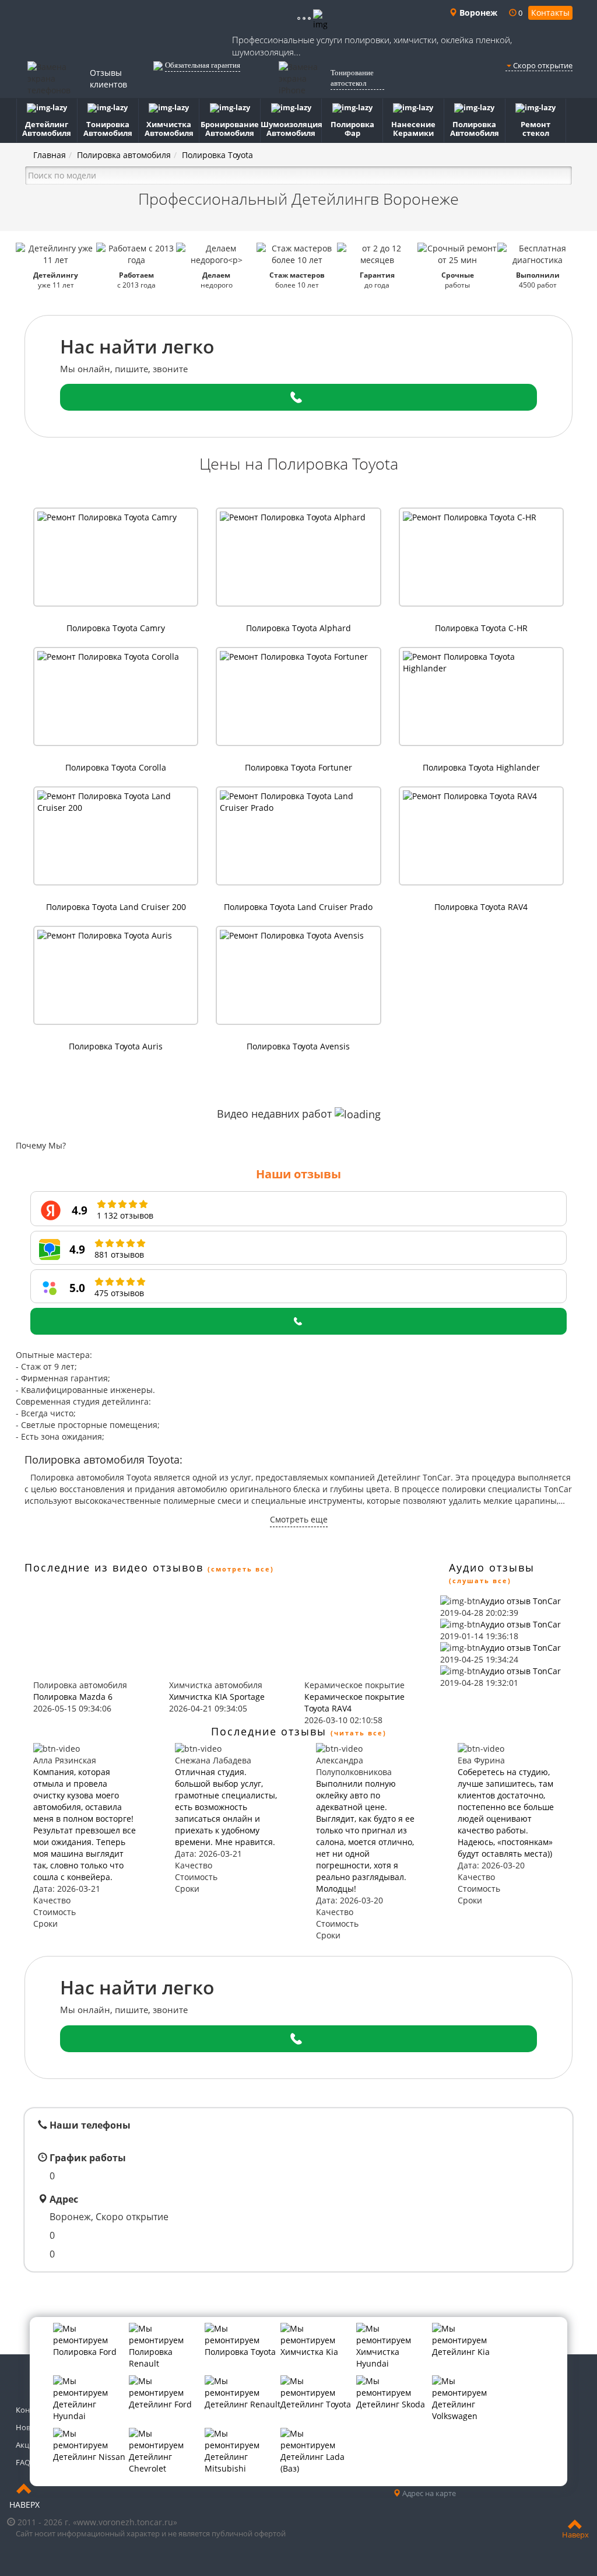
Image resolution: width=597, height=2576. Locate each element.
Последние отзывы (269, 1731)
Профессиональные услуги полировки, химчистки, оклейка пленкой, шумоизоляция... (372, 46)
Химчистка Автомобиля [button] (169, 129)
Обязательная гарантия (203, 65)
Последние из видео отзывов (114, 1567)
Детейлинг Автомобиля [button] (47, 129)
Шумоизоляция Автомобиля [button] (291, 129)
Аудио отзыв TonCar (521, 1601)
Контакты (550, 13)
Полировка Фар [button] (352, 129)
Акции (27, 2445)
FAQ (23, 2462)
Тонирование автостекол (352, 78)
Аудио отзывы (492, 1567)
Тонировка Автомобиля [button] (108, 129)
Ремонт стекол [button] (535, 129)
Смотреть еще (299, 1519)
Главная (50, 155)
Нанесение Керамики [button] (413, 129)
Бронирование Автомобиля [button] (230, 129)
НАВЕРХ (24, 2505)
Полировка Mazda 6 (73, 1697)
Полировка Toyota (217, 155)
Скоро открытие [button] (542, 65)
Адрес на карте (428, 2493)
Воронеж (477, 13)
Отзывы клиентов (108, 78)
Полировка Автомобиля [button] (475, 129)
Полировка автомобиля (124, 155)
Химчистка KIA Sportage (217, 1697)
